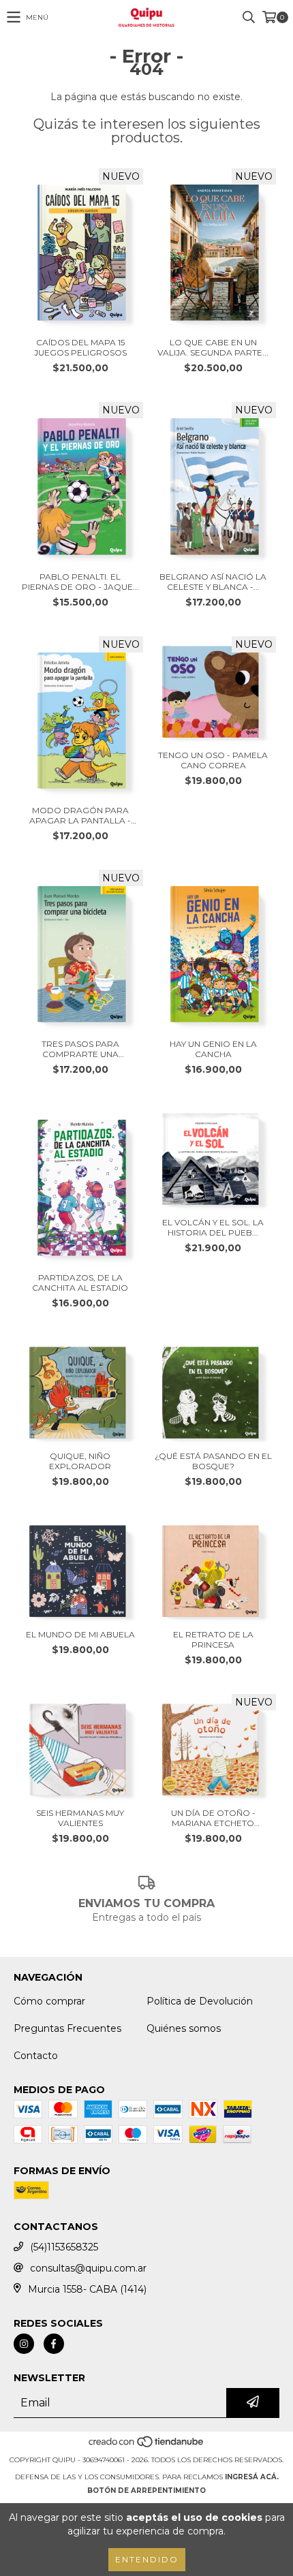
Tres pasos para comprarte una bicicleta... (80, 1049)
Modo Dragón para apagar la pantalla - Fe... (80, 815)
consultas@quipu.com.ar (88, 2268)
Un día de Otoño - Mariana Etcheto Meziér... (213, 1818)
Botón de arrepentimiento (146, 2491)
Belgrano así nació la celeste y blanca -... (213, 582)
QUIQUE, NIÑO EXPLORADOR (80, 1461)
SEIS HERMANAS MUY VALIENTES (80, 1818)
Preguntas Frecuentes (67, 2028)
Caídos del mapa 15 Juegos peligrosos (80, 347)
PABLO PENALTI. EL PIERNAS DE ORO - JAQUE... (80, 582)
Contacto (36, 2056)
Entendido (147, 2559)
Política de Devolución (200, 2001)
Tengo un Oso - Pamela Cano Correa (213, 760)
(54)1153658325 (64, 2247)
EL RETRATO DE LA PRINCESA (213, 1639)
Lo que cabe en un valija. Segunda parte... (213, 347)
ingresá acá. (252, 2477)
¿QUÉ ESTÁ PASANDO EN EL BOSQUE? (213, 1461)
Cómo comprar (49, 2001)
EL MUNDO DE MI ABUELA (80, 1634)
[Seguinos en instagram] (24, 2344)
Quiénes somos (184, 2028)
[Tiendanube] (147, 2446)
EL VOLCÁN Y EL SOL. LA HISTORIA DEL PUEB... (213, 1227)
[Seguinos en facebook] (54, 2344)
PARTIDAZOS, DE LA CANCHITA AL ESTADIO (80, 1283)
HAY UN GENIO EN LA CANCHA (213, 1049)
